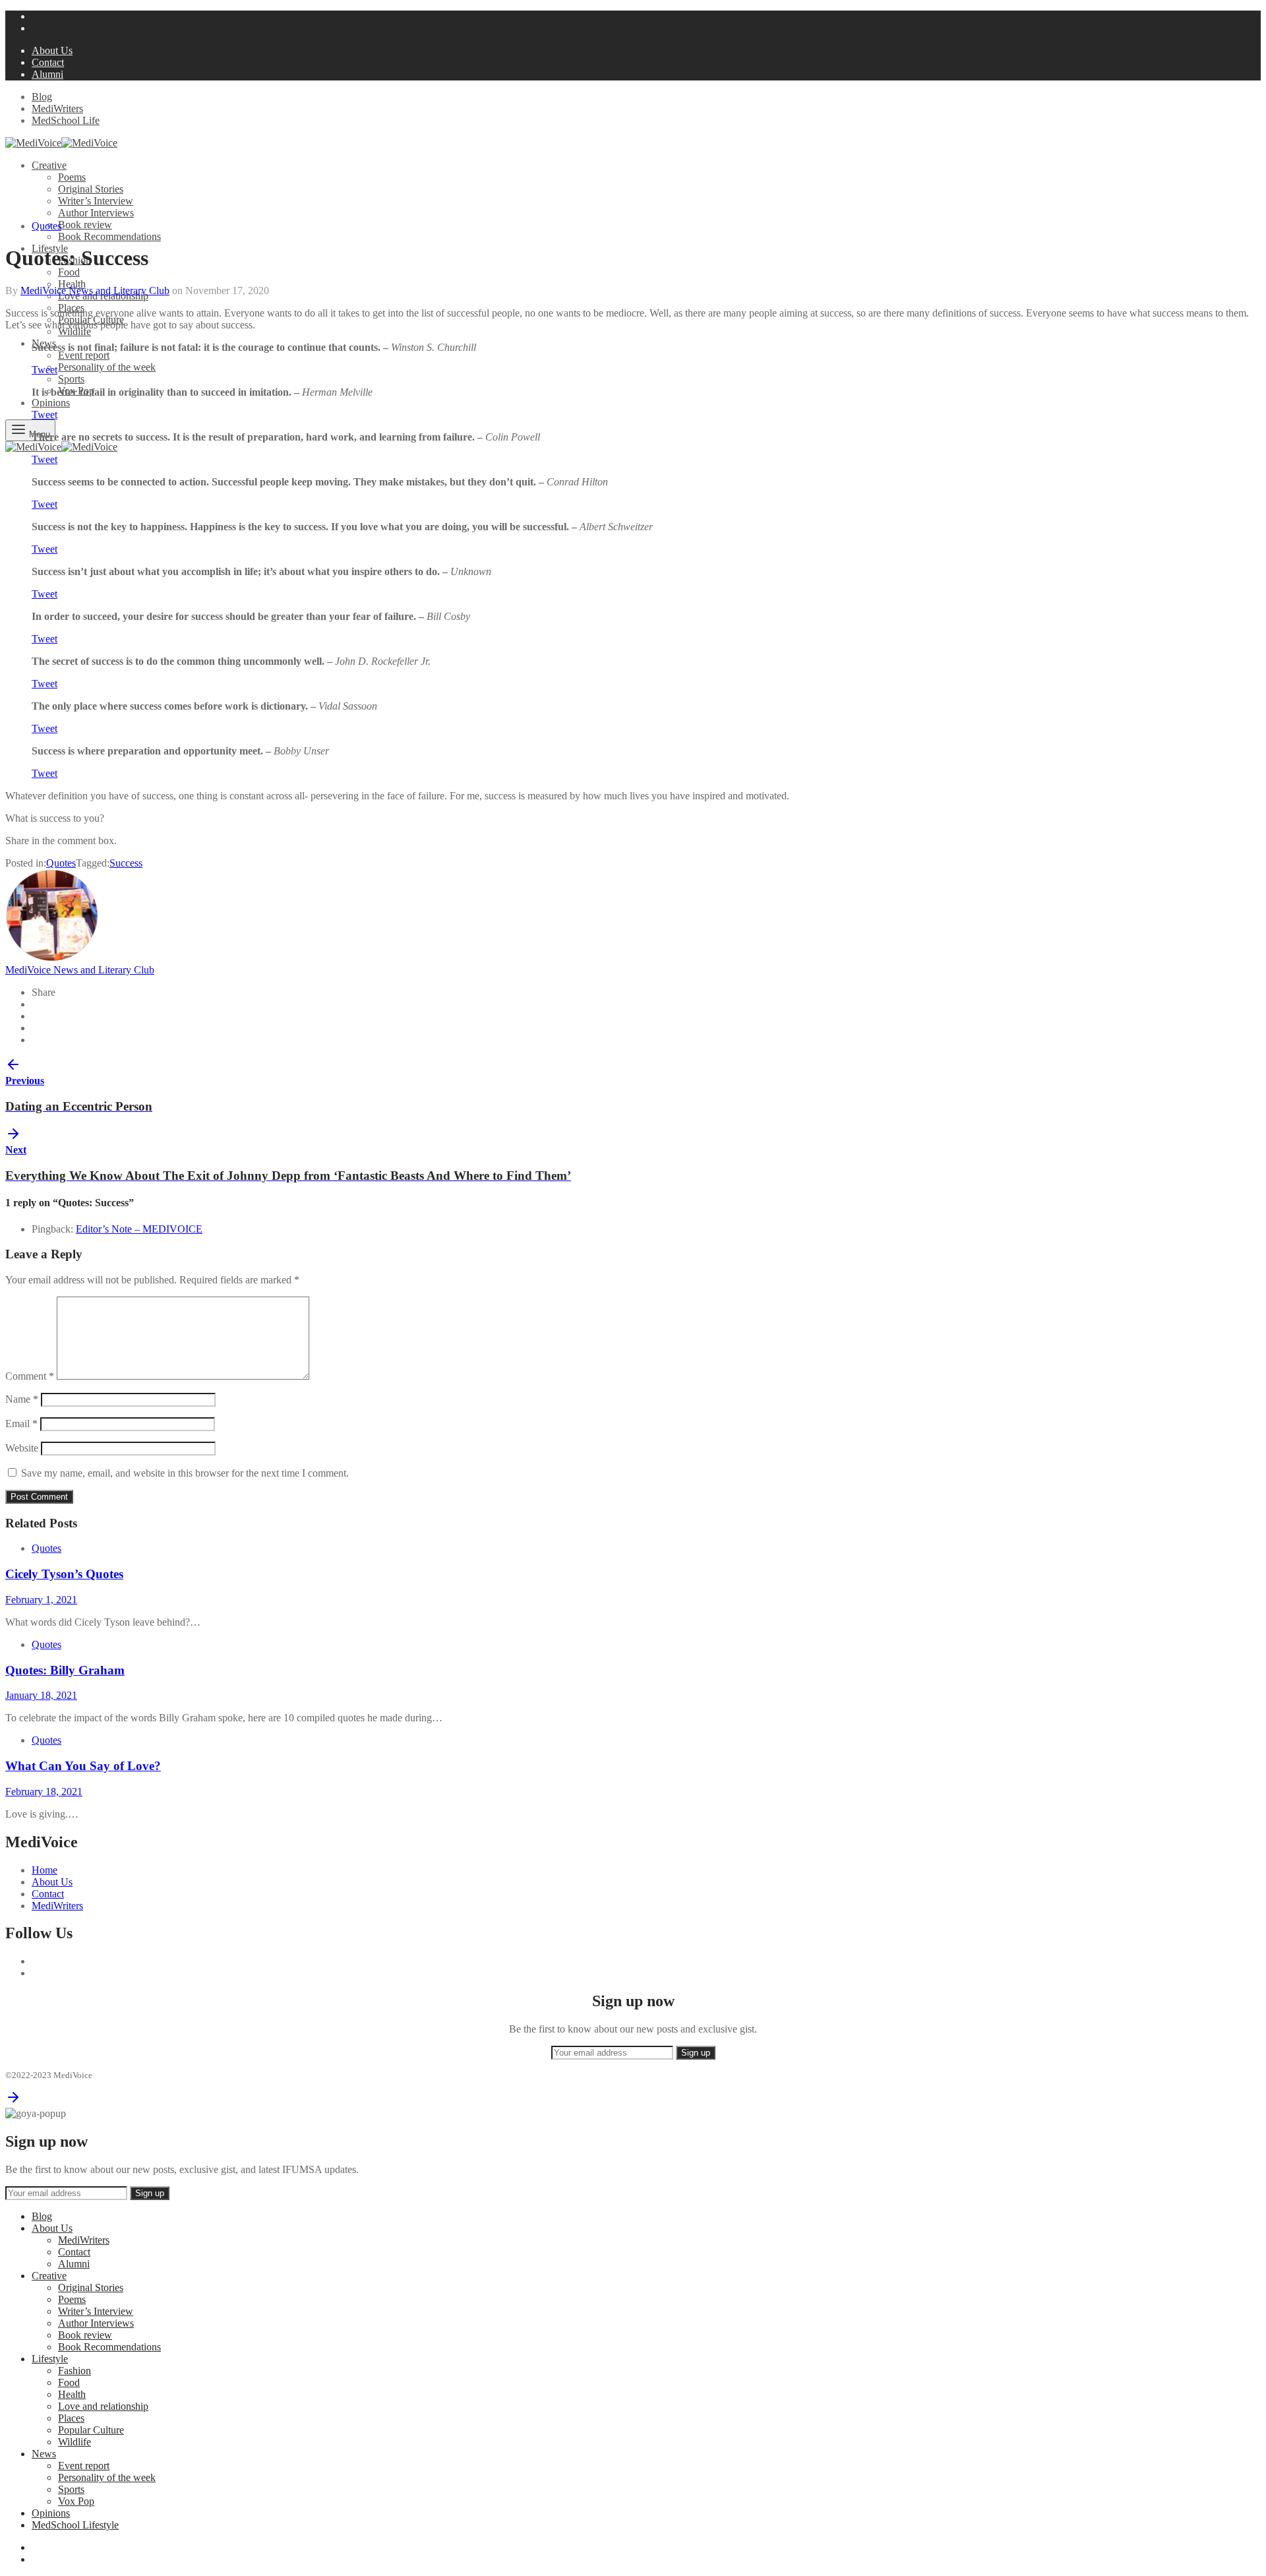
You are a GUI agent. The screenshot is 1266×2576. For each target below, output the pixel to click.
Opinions (51, 403)
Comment (30, 1376)
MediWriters (57, 108)
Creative (49, 165)
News (44, 2454)
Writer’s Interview (96, 201)
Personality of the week (107, 367)
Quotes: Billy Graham (65, 1670)
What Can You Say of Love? (83, 1766)
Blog (42, 97)
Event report (84, 355)
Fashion (75, 2371)
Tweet (45, 370)
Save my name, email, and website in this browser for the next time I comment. (185, 1473)
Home (45, 1870)
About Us (52, 50)
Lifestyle (50, 2359)
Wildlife (75, 331)
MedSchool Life (66, 120)
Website (22, 1448)
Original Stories (91, 189)
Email (21, 1424)
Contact (48, 62)
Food (69, 272)
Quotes (46, 226)
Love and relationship (103, 2406)
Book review (85, 225)
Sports (71, 379)
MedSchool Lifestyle (75, 2525)
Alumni (47, 74)
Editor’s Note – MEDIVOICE (139, 1229)
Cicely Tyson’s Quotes (64, 1574)
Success (126, 863)
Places (71, 2418)
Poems (72, 177)
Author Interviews (96, 213)
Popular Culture (91, 2430)
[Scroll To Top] (13, 2101)
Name (22, 1399)
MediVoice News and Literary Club (95, 291)
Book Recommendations (109, 236)
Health (72, 284)
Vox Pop (76, 2501)
